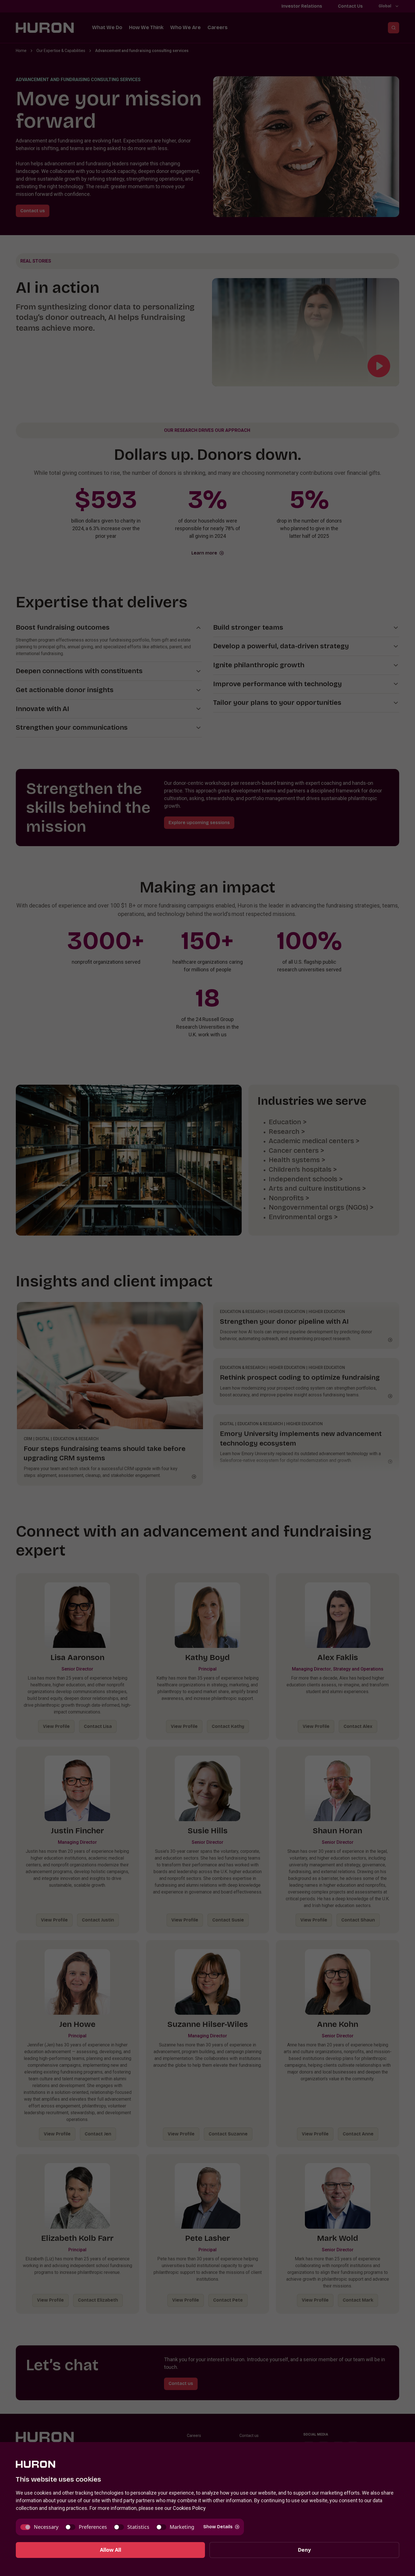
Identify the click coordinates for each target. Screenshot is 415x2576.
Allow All (111, 2550)
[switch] (39, 2527)
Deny (304, 2550)
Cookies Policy (189, 2508)
